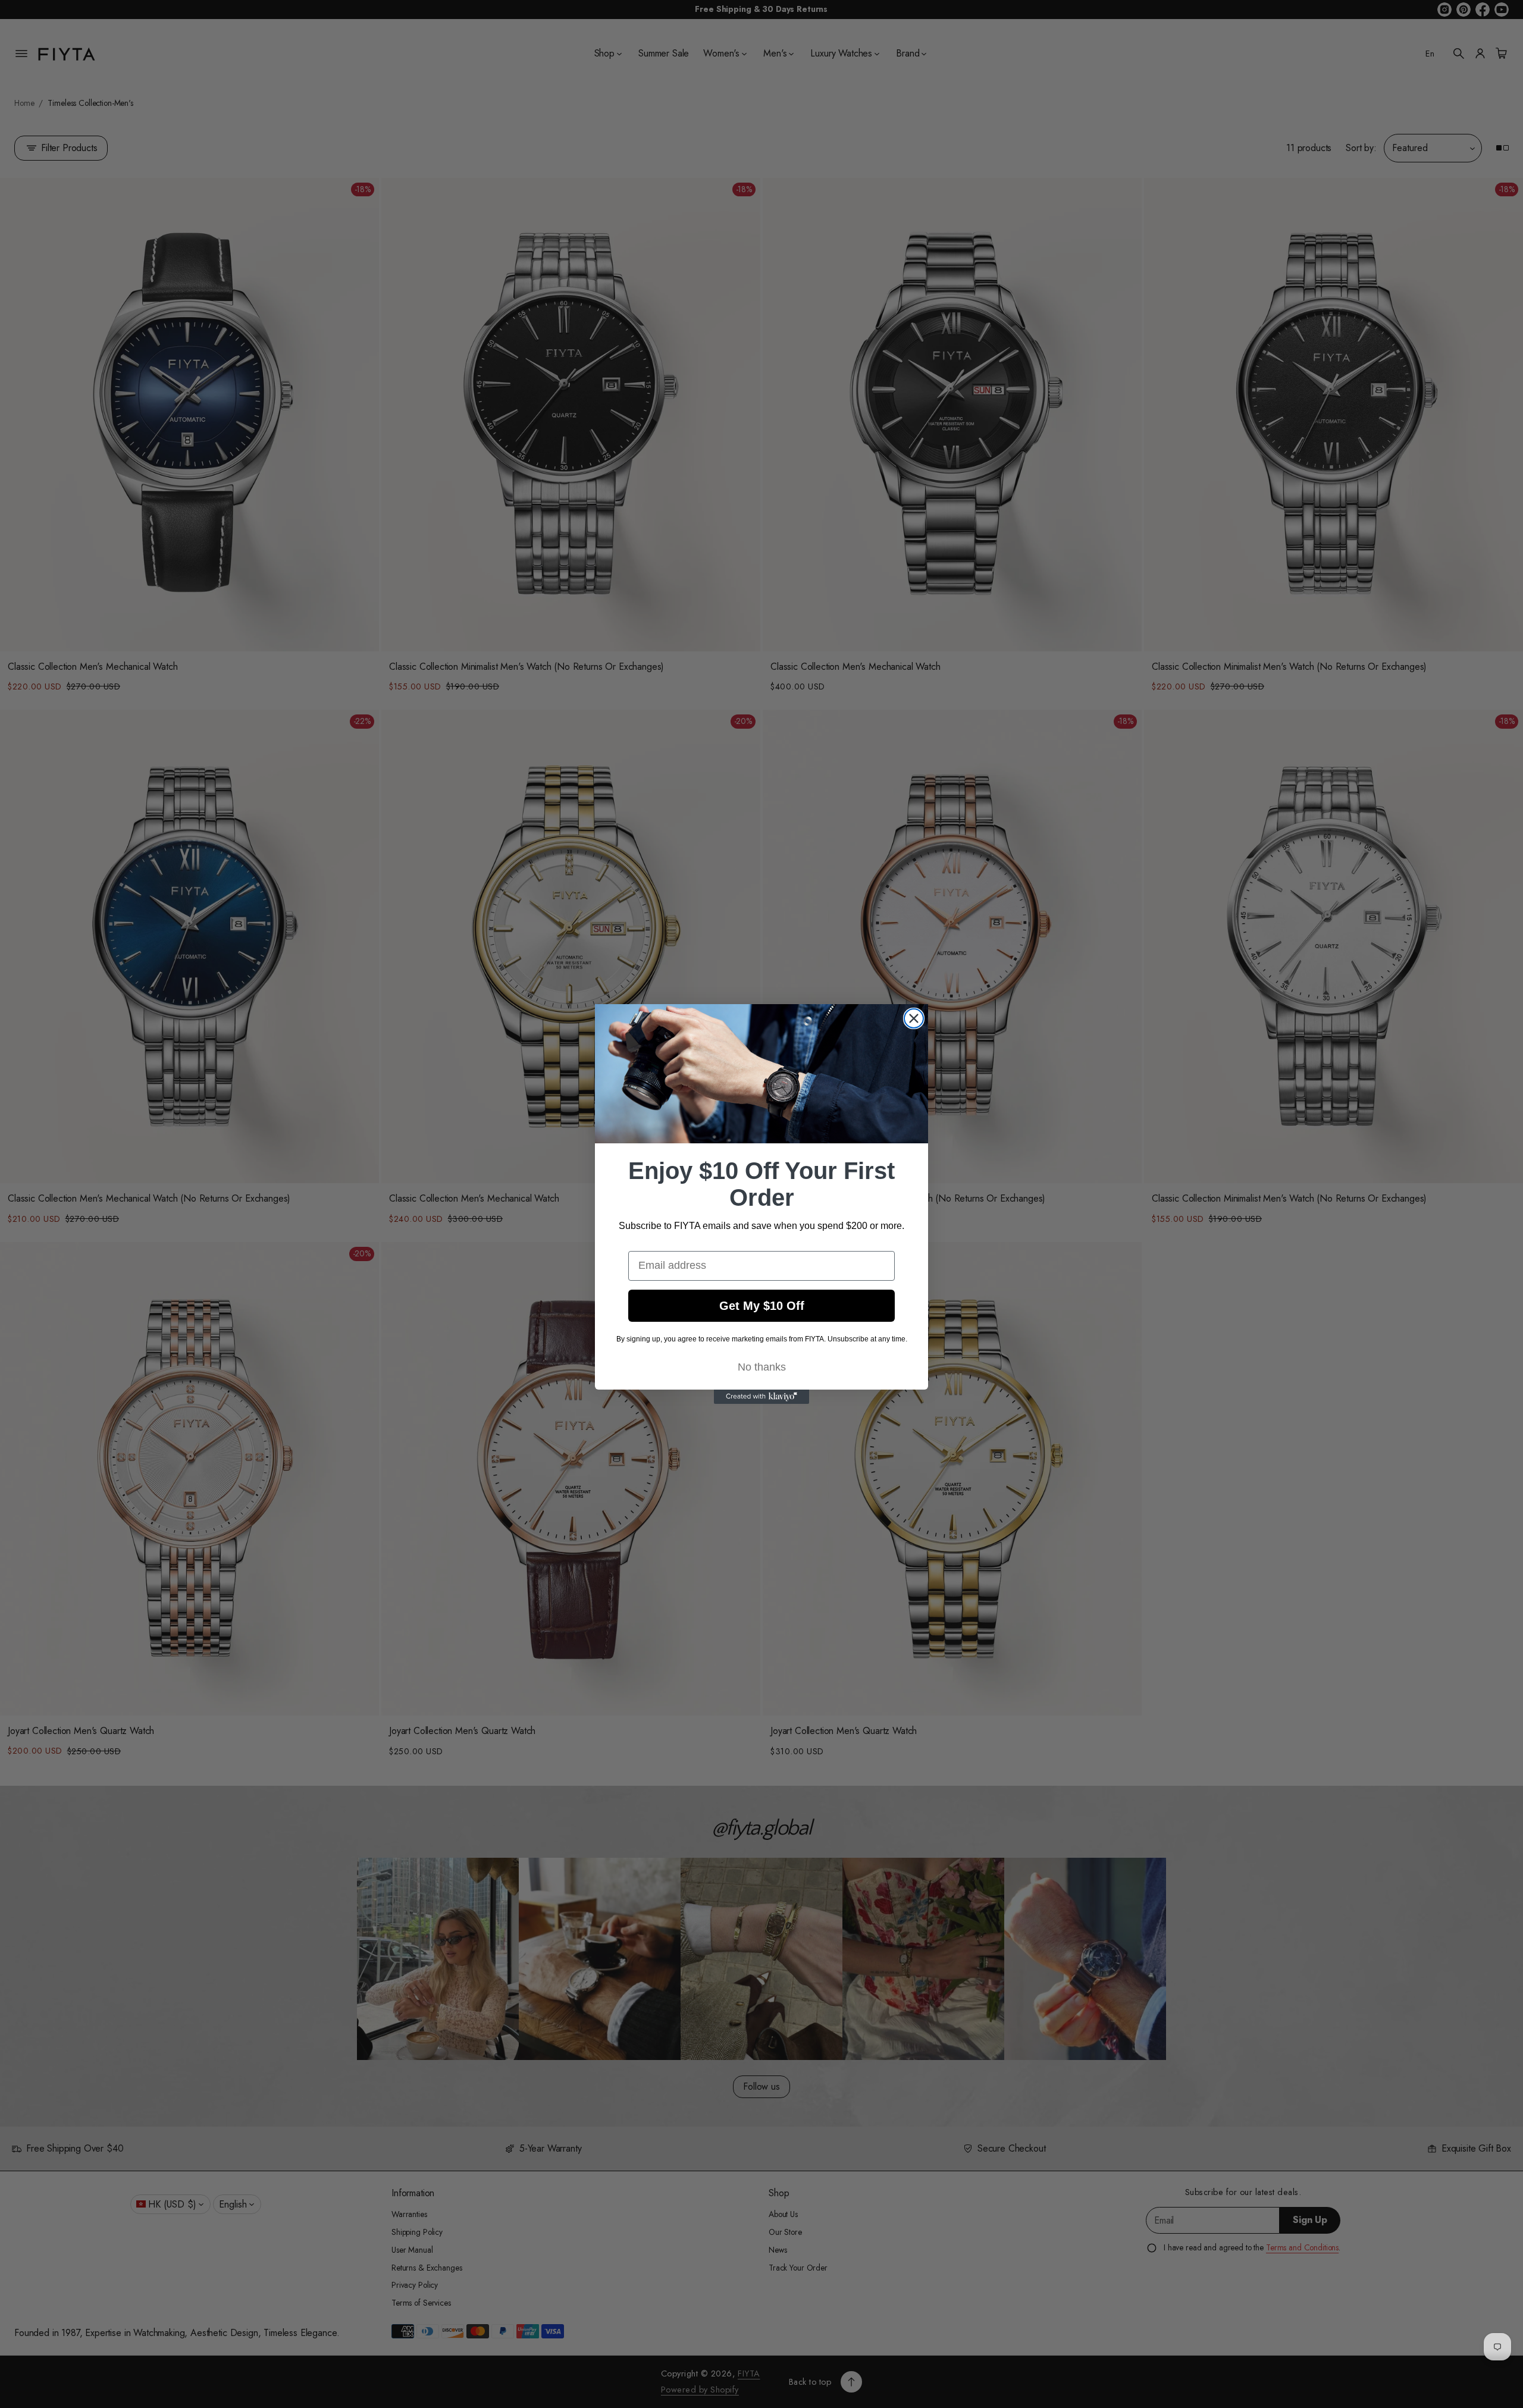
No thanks (762, 1367)
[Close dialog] (914, 1018)
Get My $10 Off (762, 1306)
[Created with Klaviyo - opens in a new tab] (761, 1397)
